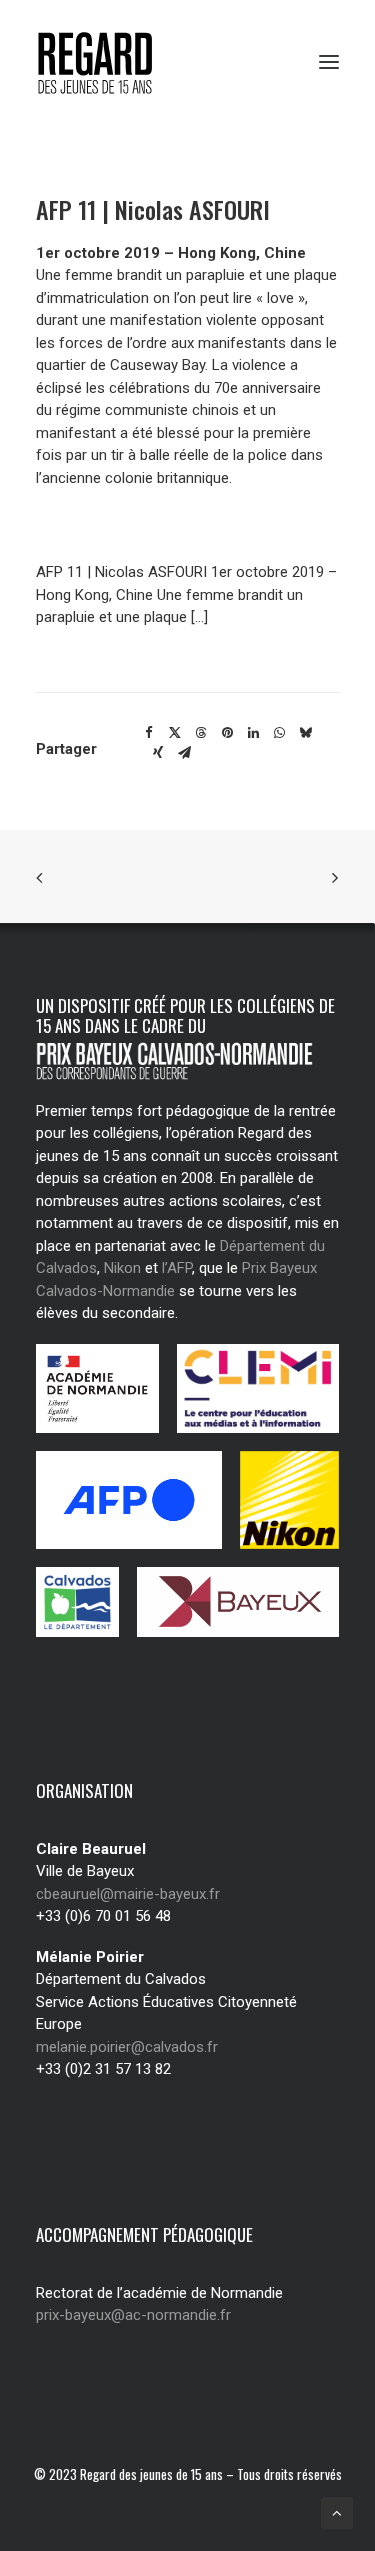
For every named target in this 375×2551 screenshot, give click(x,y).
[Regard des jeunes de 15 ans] (115, 62)
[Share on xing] (158, 753)
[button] (329, 62)
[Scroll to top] (337, 2512)
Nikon (122, 1268)
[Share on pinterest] (227, 733)
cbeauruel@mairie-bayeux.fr (128, 1894)
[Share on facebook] (149, 733)
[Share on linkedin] (253, 733)
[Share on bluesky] (305, 733)
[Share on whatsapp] (279, 733)
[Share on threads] (201, 733)
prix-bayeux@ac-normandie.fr (133, 2315)
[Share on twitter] (175, 733)
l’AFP (177, 1268)
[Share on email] (184, 753)
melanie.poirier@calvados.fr (127, 2047)
